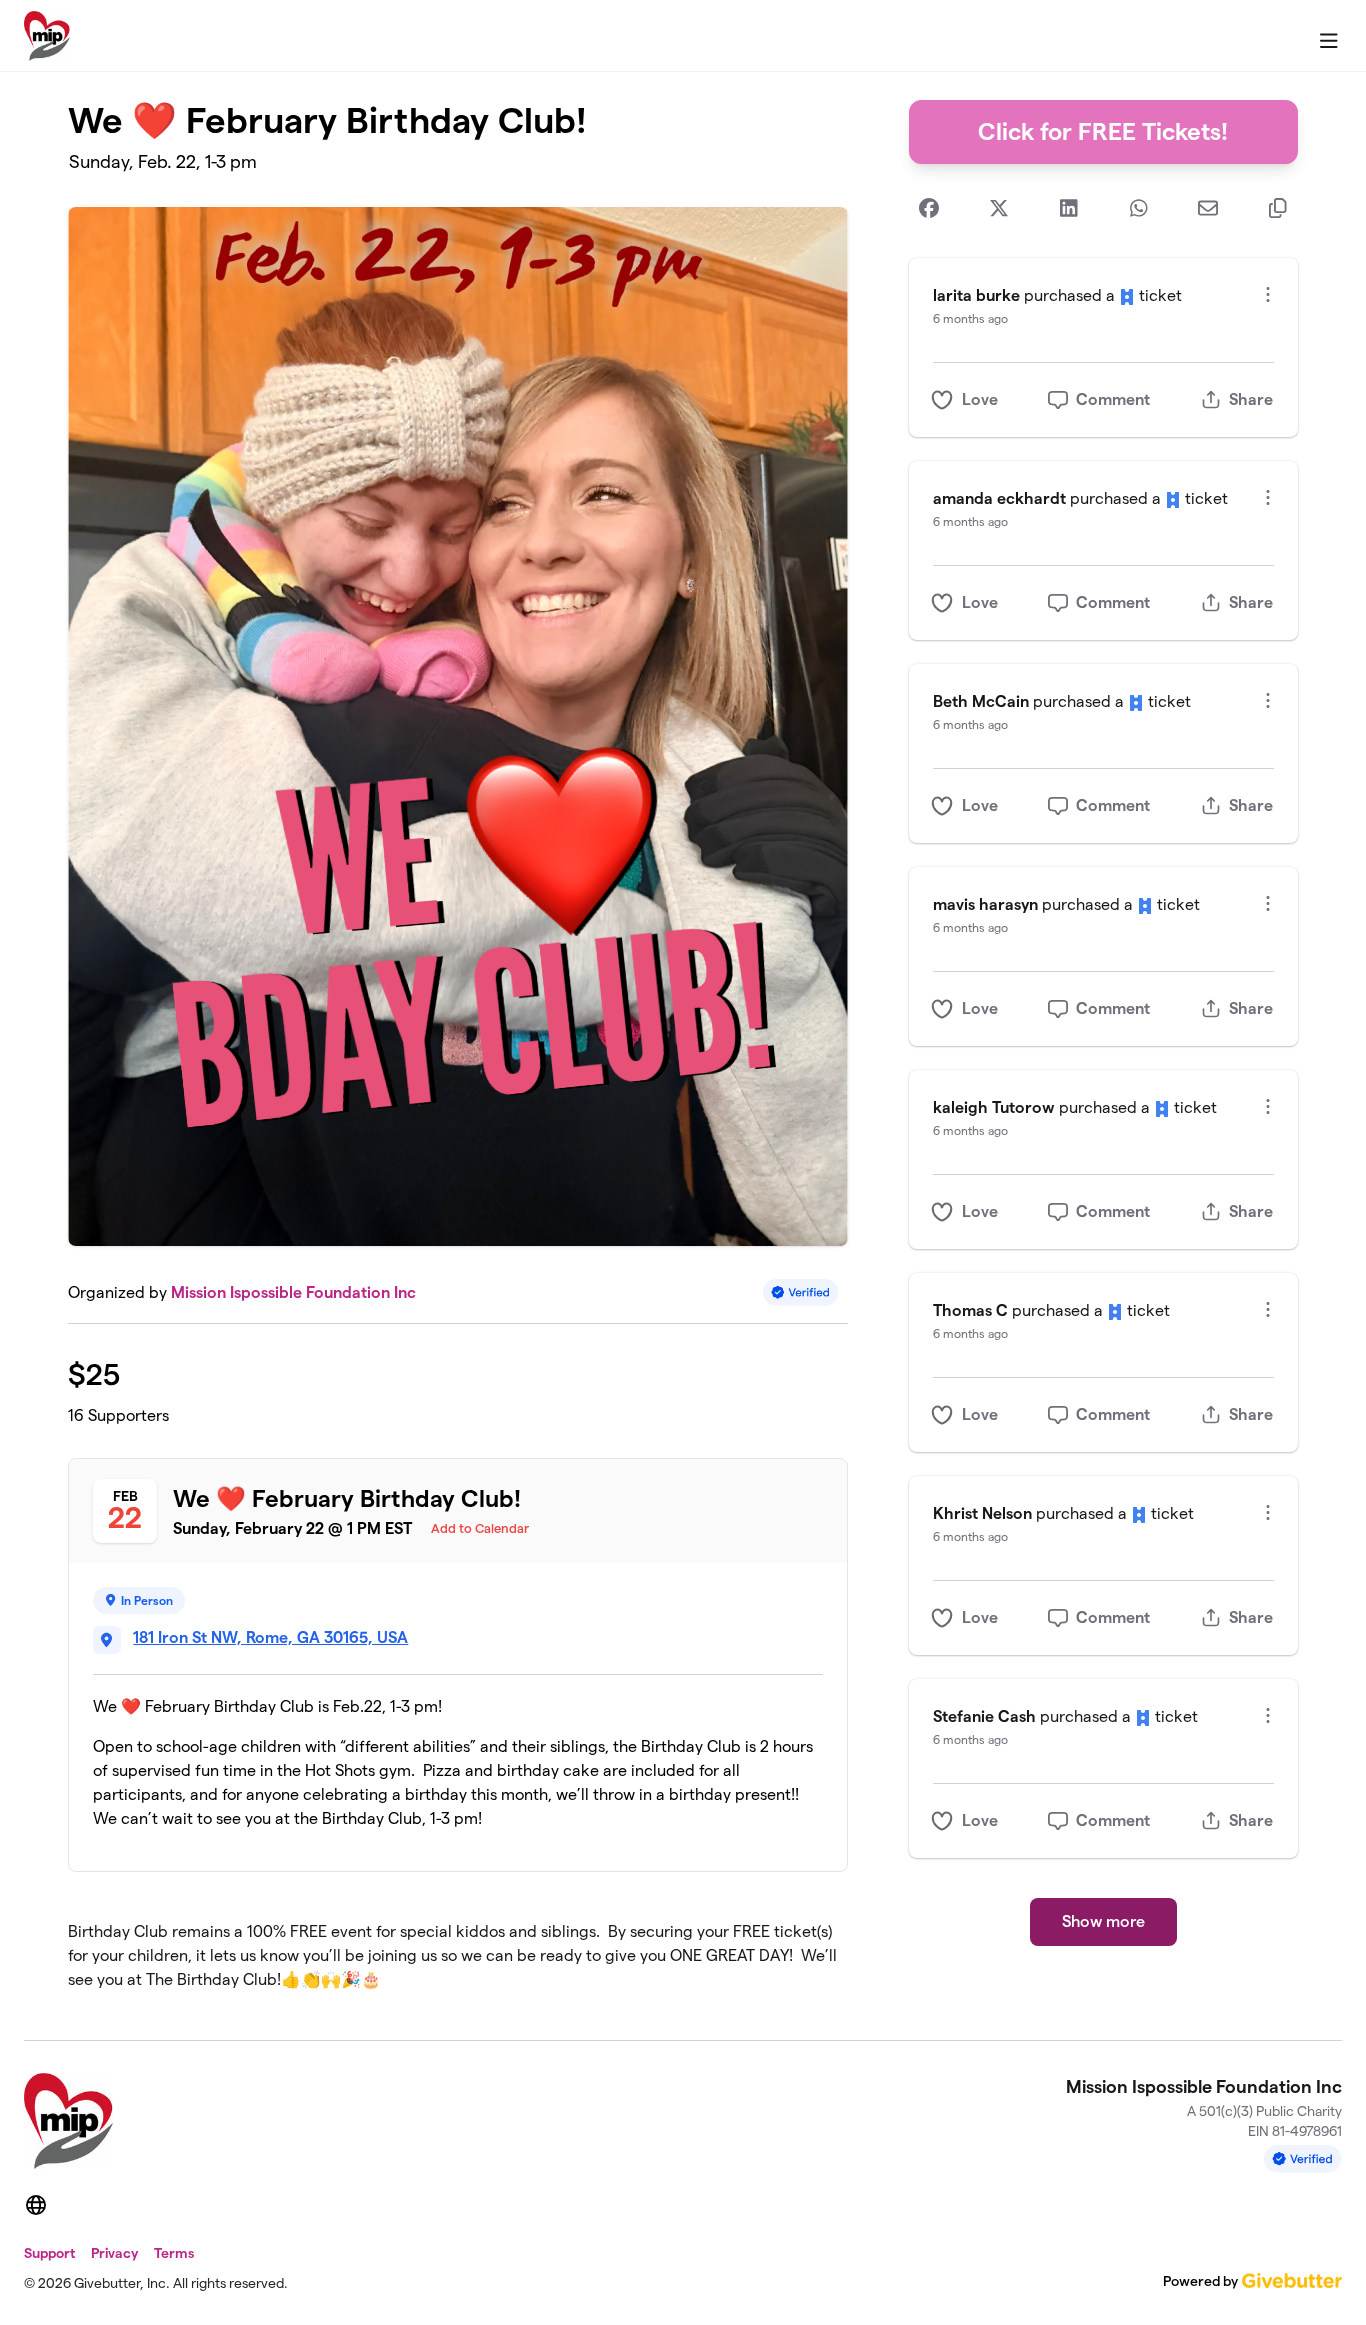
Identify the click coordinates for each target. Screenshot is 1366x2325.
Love (980, 399)
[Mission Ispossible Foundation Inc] (47, 36)
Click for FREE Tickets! (1103, 131)
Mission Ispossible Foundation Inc (293, 1292)
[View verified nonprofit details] (801, 1292)
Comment (1113, 399)
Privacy (114, 2253)
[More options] (1268, 294)
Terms (174, 2253)
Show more (1103, 1921)
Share (1251, 399)
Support (49, 2253)
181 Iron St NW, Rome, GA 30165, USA (270, 1637)
